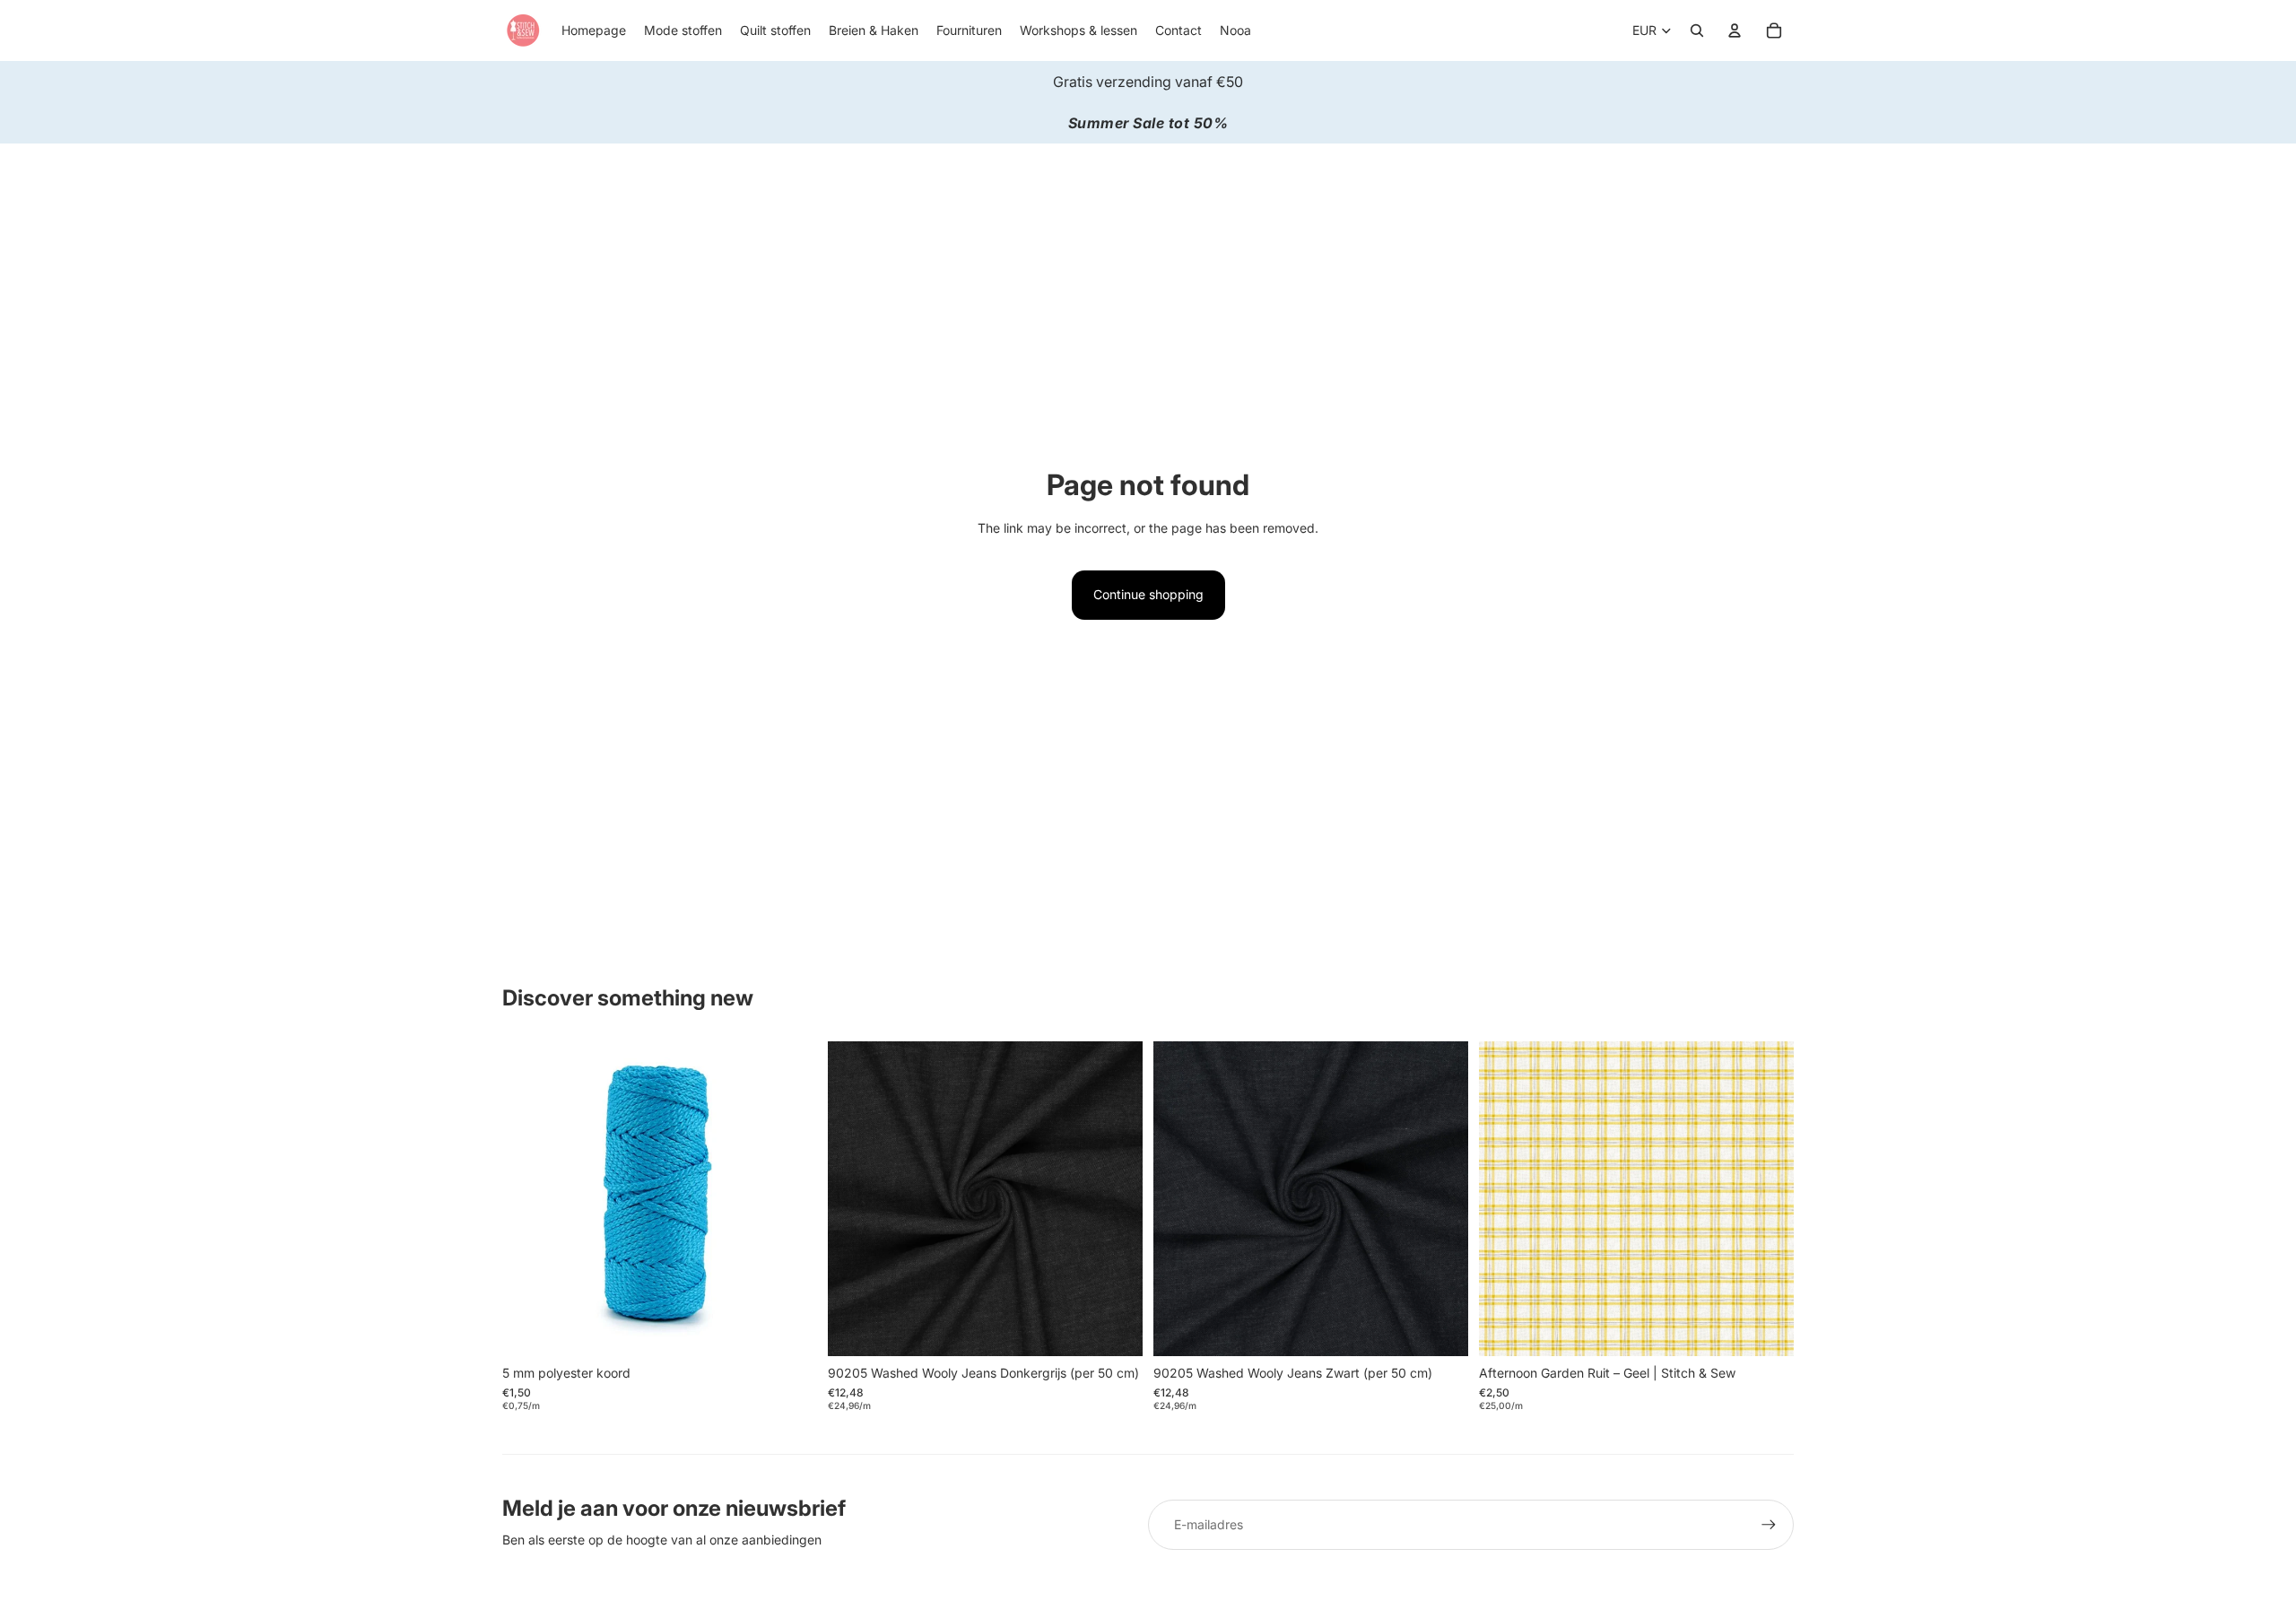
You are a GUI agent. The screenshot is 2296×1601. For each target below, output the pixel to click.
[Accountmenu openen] (1735, 30)
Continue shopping (1148, 594)
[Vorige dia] (1180, 1198)
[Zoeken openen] (1697, 30)
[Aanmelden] (1769, 1525)
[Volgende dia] (1441, 1198)
